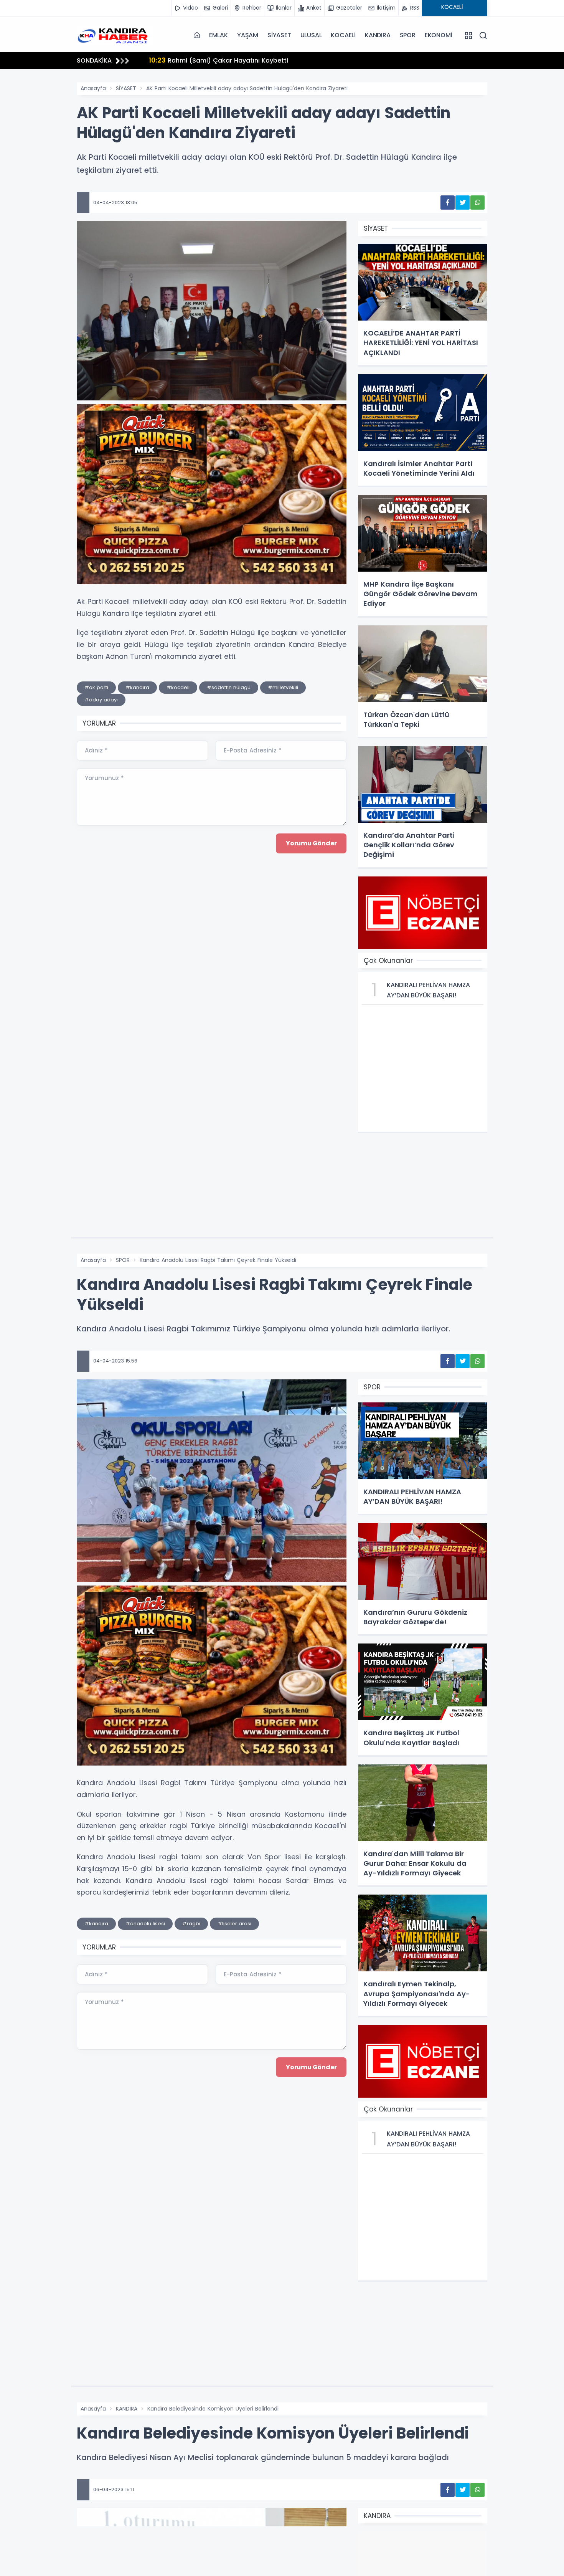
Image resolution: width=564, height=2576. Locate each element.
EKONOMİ (439, 35)
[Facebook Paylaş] (448, 203)
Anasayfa (93, 88)
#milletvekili (283, 687)
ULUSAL (311, 35)
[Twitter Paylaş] (463, 203)
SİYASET (279, 35)
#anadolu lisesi (145, 1924)
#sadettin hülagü (229, 687)
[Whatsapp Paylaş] (477, 203)
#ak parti (96, 687)
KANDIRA (378, 35)
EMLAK (219, 35)
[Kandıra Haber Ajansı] (115, 35)
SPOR (408, 35)
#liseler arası (234, 1924)
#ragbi (191, 1924)
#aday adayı (101, 700)
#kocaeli (178, 687)
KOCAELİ (343, 35)
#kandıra (137, 687)
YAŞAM (248, 35)
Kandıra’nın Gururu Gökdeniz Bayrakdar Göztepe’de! (241, 60)
